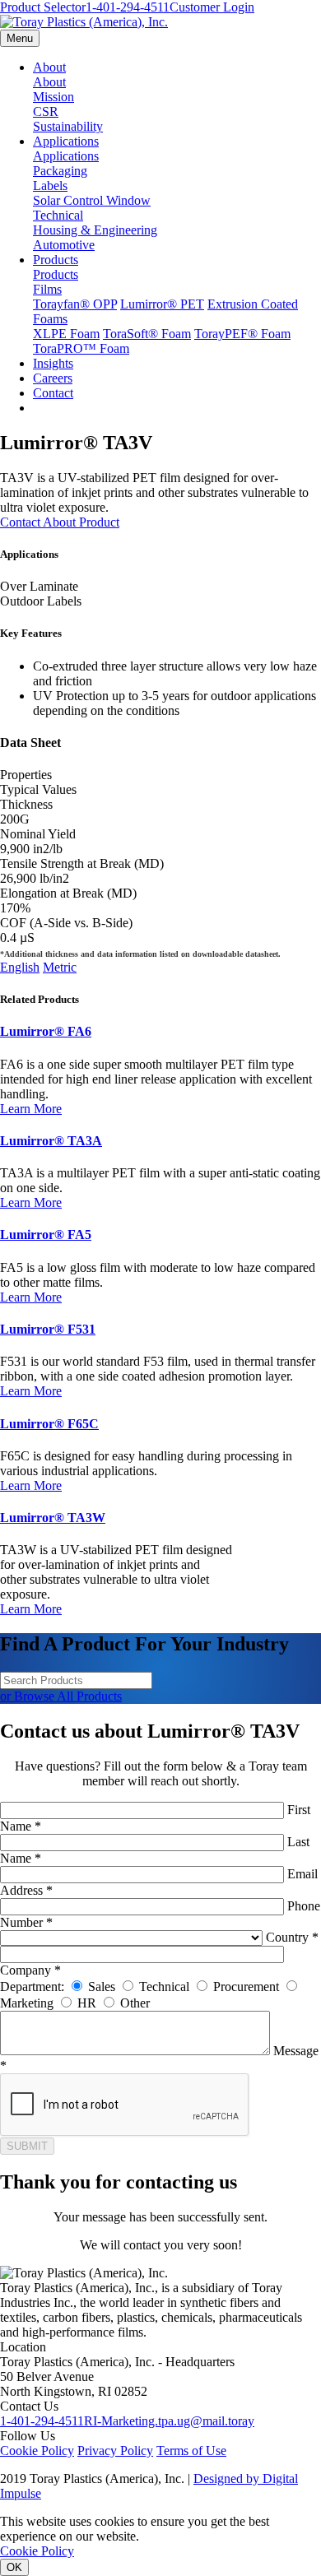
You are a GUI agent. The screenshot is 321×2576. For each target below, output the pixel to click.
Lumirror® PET (162, 304)
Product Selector (43, 7)
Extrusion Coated (253, 304)
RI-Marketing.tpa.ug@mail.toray (169, 2421)
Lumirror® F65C (49, 1424)
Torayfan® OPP (75, 304)
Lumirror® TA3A (51, 1141)
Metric (60, 967)
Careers (53, 378)
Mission (53, 97)
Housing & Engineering (95, 230)
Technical (58, 215)
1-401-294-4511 (128, 7)
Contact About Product (60, 522)
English (20, 967)
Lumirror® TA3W (53, 1518)
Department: (32, 1987)
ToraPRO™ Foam (81, 348)
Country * (292, 1937)
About (49, 67)
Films (47, 289)
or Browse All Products (61, 1696)
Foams (50, 319)
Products (56, 260)
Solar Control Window (92, 200)
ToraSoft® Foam (147, 334)
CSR (46, 111)
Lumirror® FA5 (46, 1235)
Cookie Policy (37, 2451)
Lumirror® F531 (48, 1329)
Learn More (31, 1109)
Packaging (60, 171)
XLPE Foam (66, 334)
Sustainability (68, 126)
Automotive (64, 245)
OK (14, 2567)
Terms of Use (191, 2451)
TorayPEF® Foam (242, 334)
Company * (30, 1970)
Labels (50, 186)
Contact (53, 393)
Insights (53, 363)
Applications (66, 141)
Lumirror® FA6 (46, 1031)
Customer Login (212, 7)
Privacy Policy (115, 2451)
